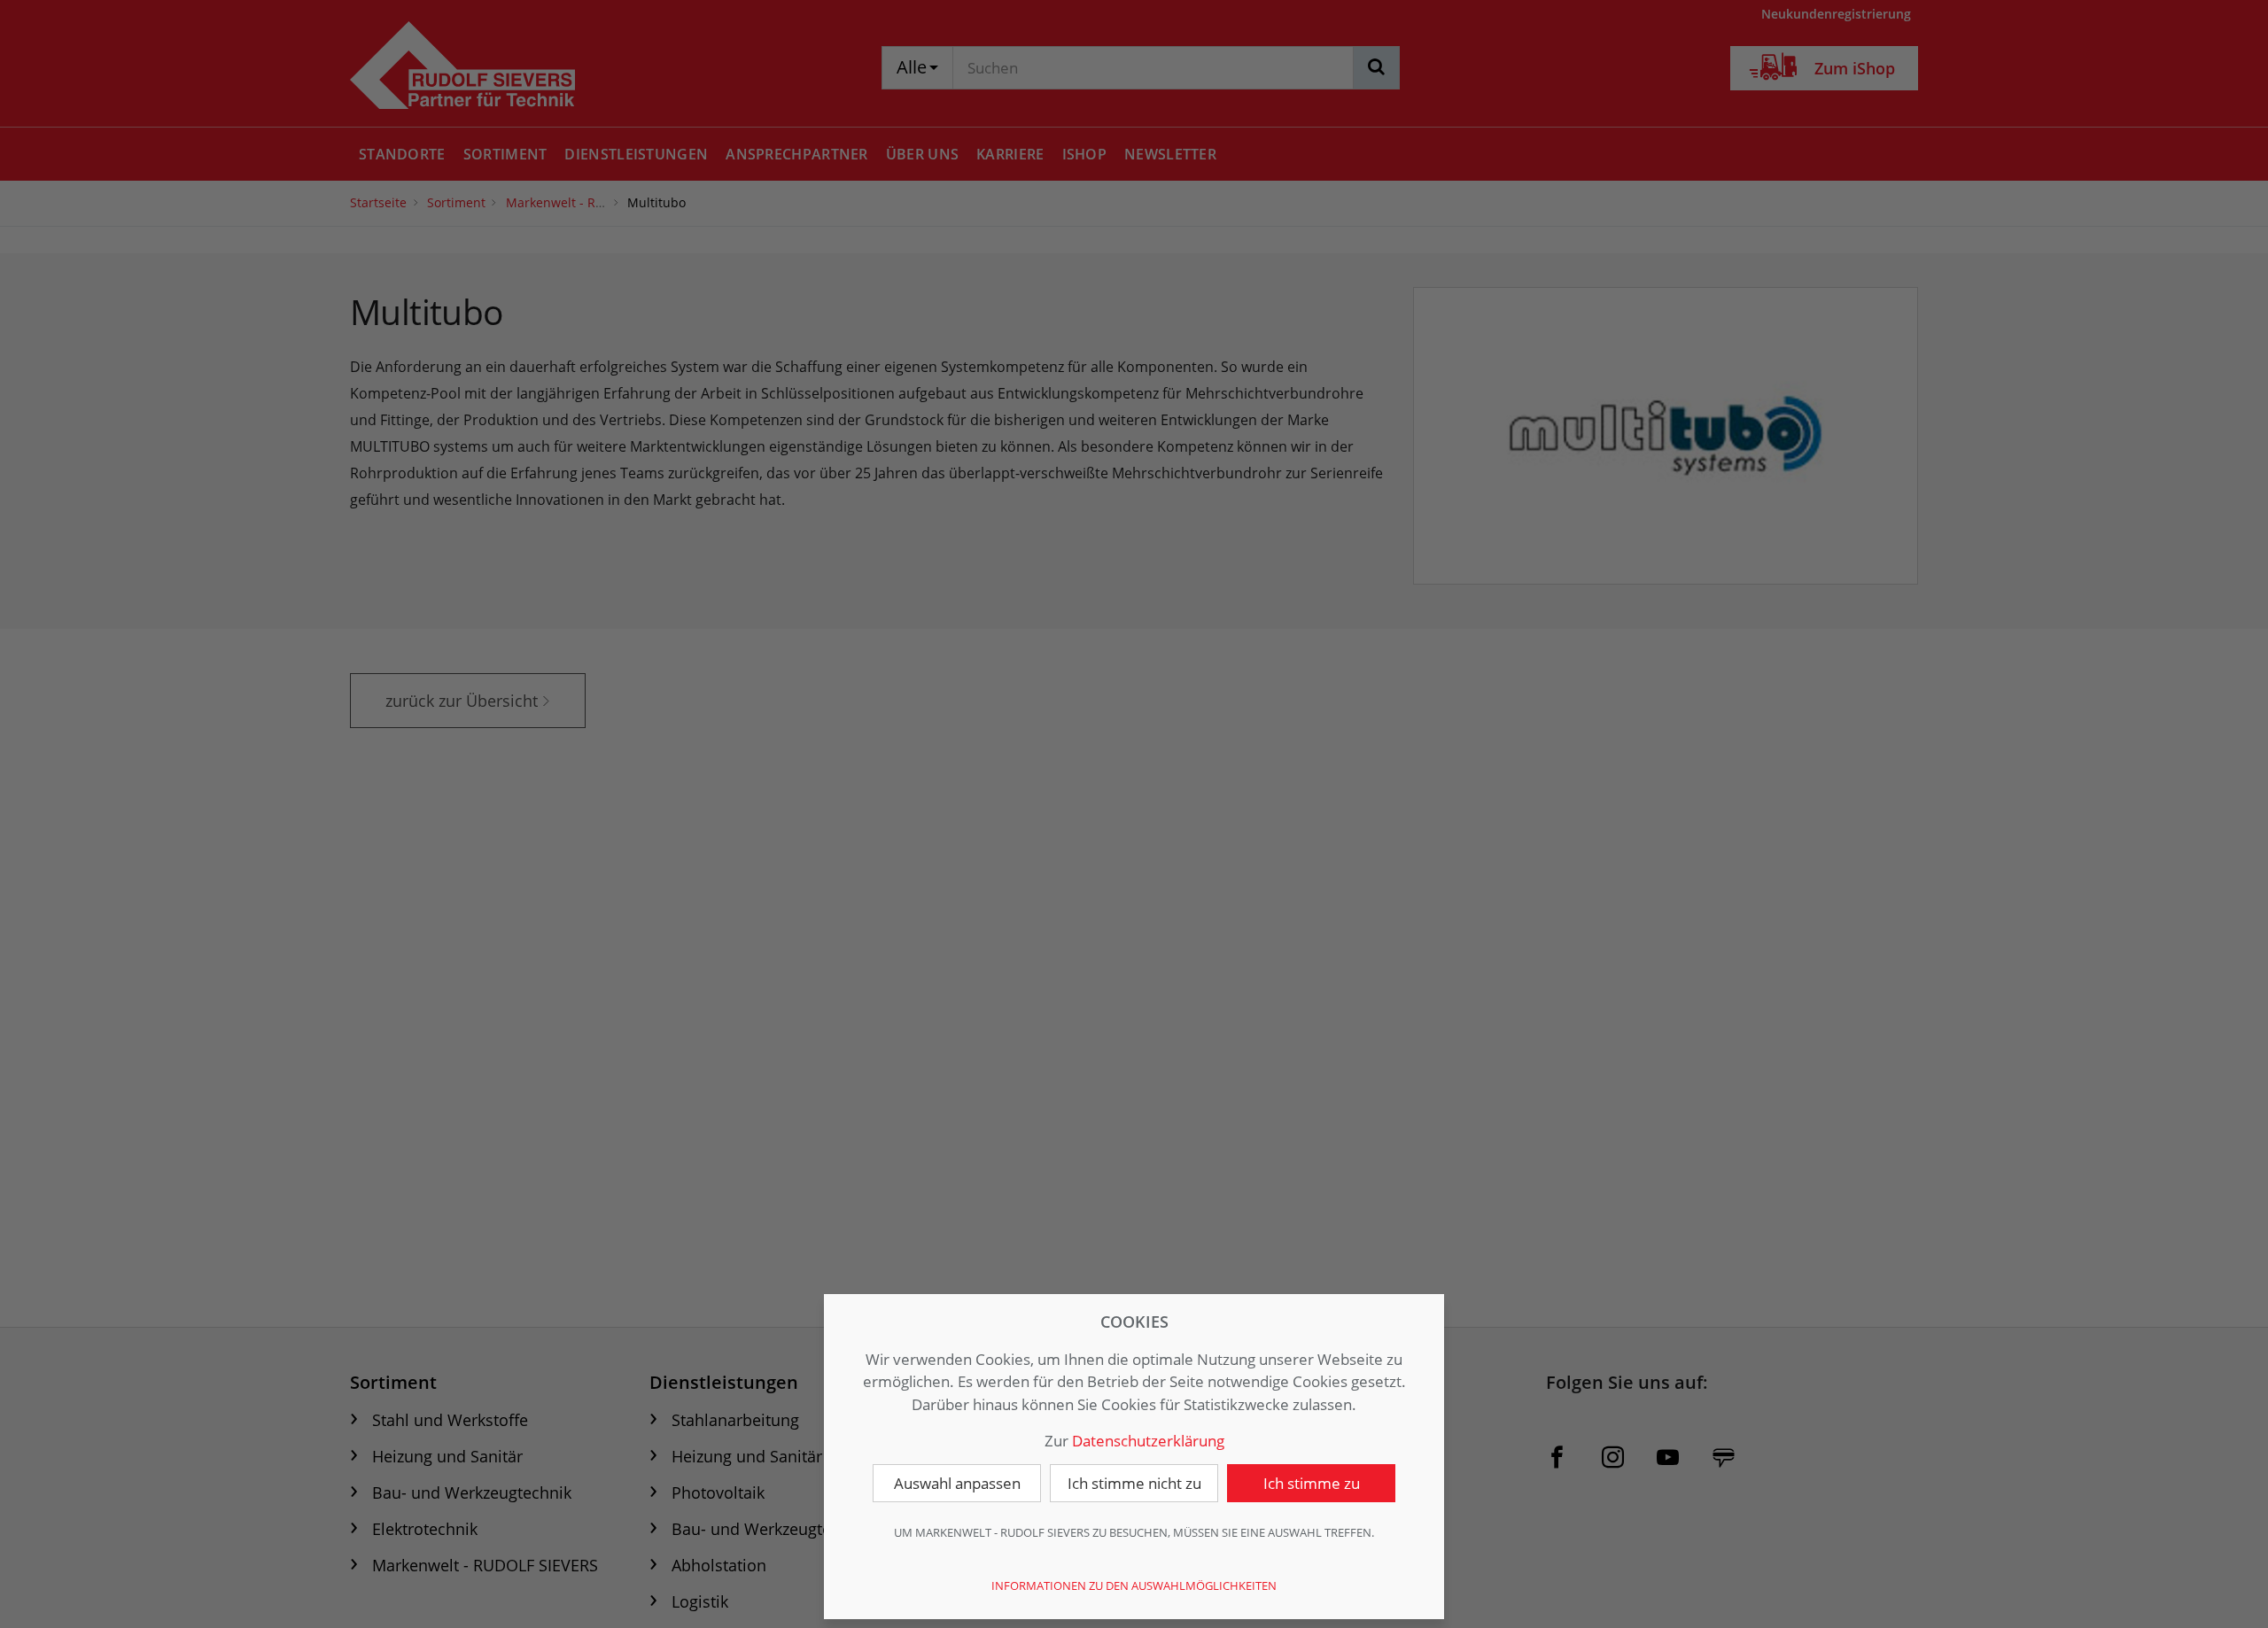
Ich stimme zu (1312, 1483)
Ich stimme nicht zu (1134, 1483)
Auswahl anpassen (957, 1483)
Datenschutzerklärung (1148, 1441)
